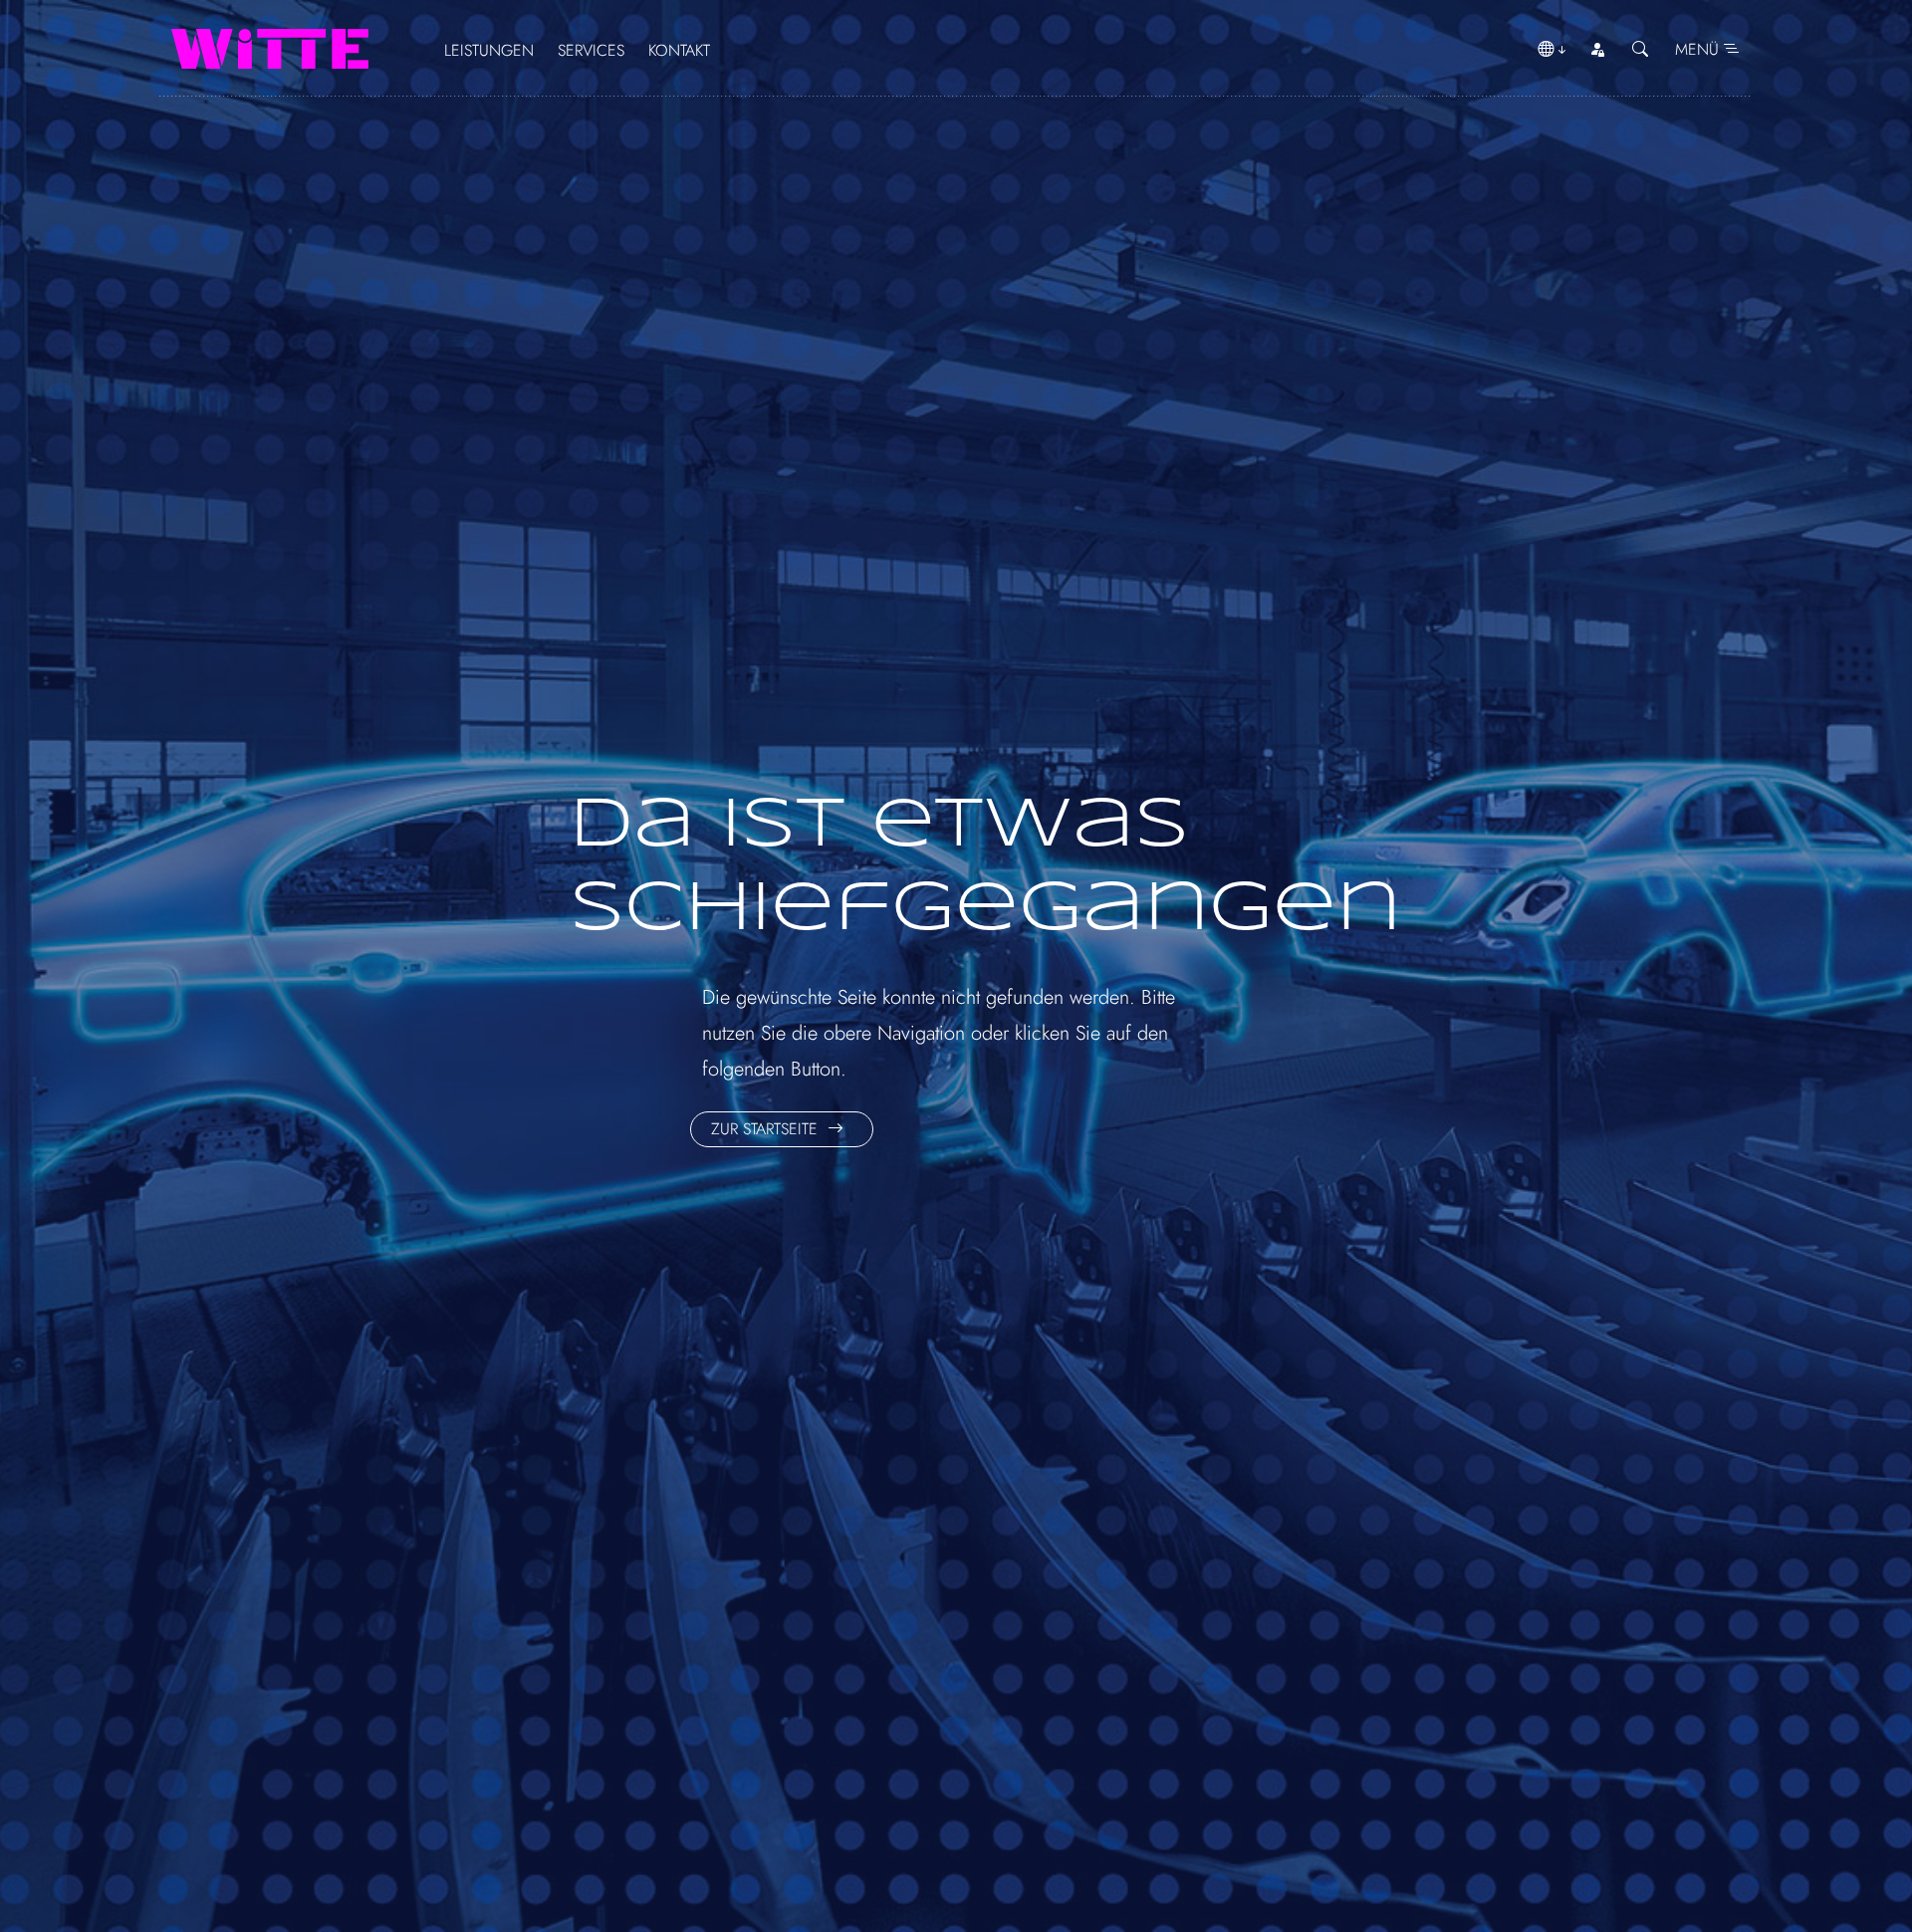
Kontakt (679, 50)
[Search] (1640, 50)
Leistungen (489, 50)
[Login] (1597, 50)
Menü (1699, 49)
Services (591, 50)
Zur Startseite (767, 1129)
